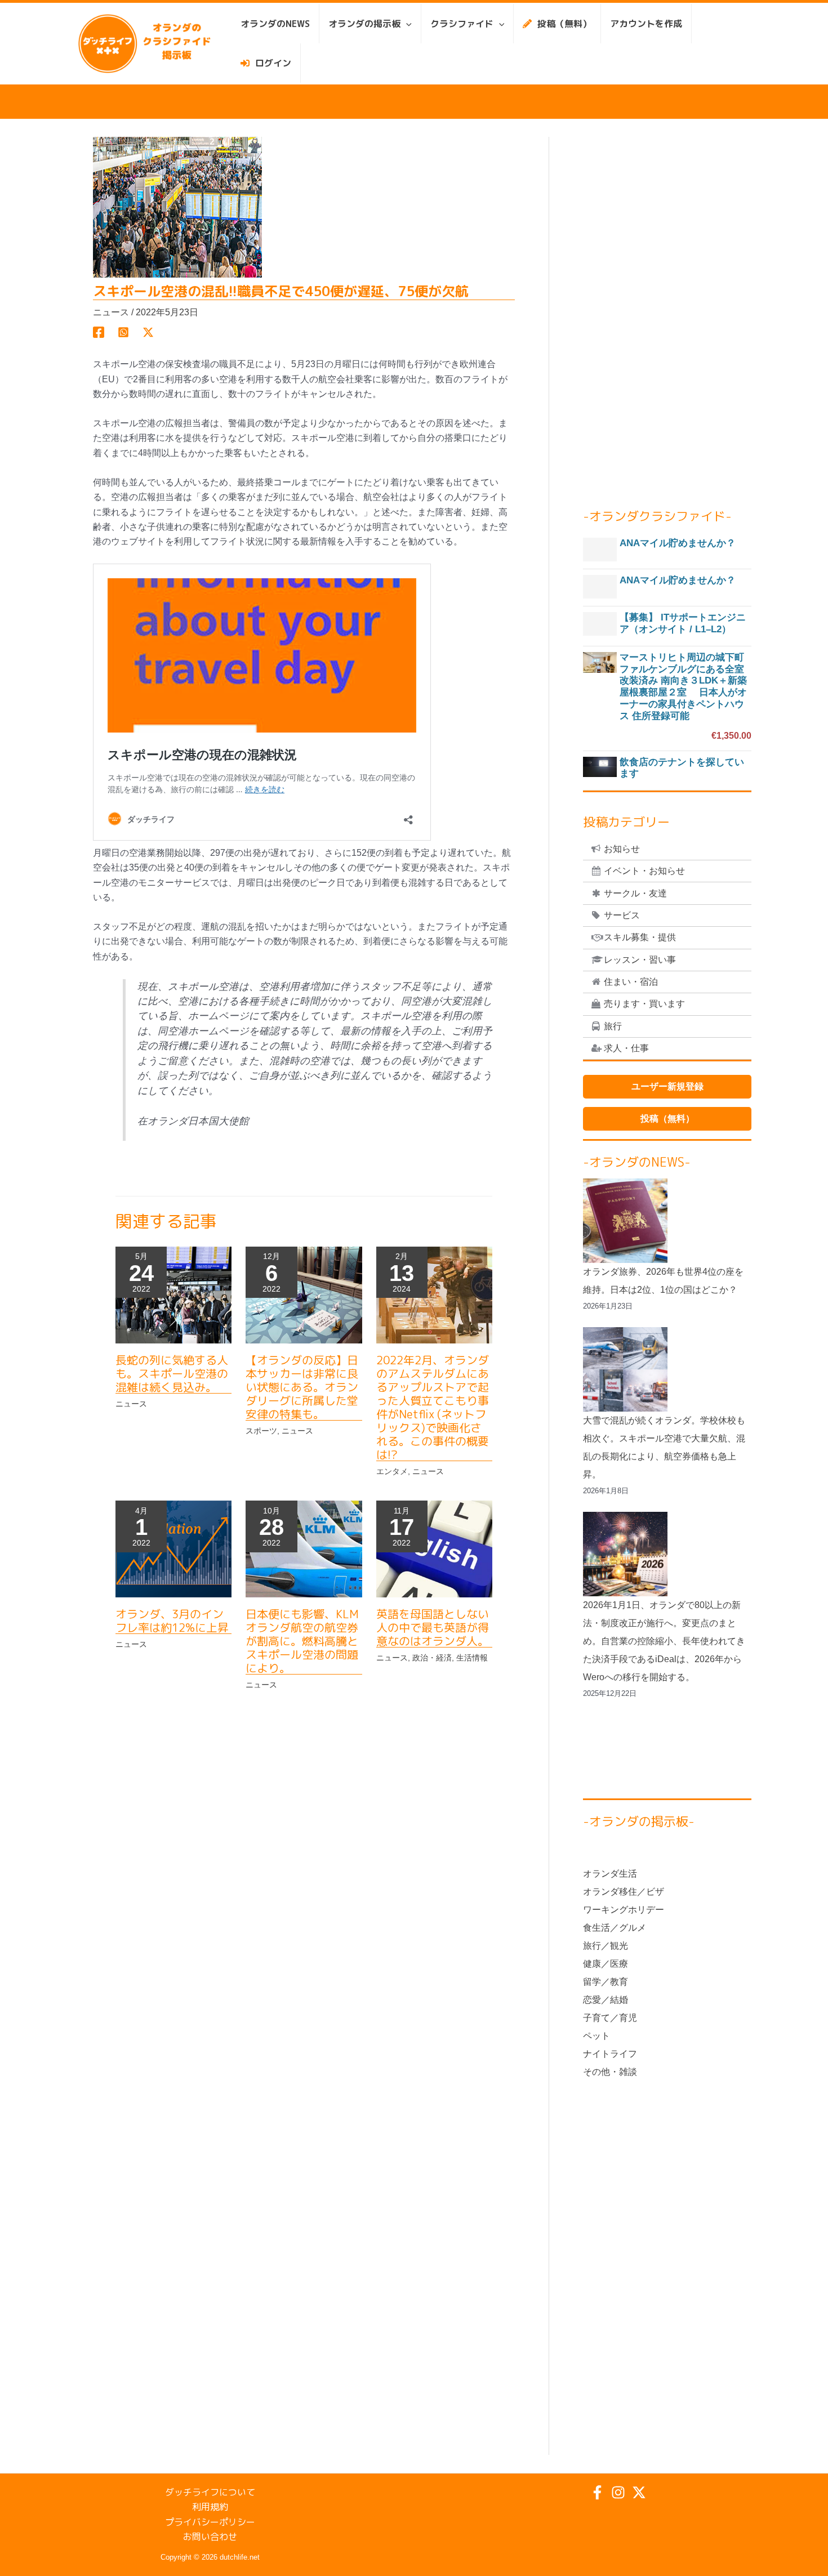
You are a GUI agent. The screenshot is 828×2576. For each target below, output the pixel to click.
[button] (406, 24)
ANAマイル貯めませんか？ (678, 543)
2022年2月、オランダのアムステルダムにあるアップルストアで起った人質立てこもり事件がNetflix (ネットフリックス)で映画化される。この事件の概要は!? (433, 1407)
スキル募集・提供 (640, 937)
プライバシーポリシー (210, 2522)
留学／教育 (606, 1982)
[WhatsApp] (123, 332)
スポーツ (261, 1431)
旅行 (613, 1026)
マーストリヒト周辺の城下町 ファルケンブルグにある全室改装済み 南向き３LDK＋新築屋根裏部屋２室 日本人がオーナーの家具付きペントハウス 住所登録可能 (683, 687)
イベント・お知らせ (644, 871)
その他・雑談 (610, 2072)
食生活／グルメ (615, 1928)
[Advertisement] (667, 306)
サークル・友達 (635, 893)
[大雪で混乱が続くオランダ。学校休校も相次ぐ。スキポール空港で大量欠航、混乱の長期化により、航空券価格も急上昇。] (625, 1369)
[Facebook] (99, 332)
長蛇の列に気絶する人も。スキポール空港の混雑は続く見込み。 (172, 1373)
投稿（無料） (667, 1119)
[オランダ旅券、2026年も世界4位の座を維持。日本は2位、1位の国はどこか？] (625, 1221)
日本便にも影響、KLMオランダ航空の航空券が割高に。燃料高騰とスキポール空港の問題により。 (302, 1641)
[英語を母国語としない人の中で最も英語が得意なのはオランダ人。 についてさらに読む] (434, 1549)
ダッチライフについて (210, 2492)
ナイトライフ (610, 2054)
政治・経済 (432, 1658)
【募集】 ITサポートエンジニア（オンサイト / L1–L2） (683, 623)
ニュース (111, 312)
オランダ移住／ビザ (624, 1892)
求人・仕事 (626, 1048)
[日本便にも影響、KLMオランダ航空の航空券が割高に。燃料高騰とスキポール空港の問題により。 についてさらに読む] (304, 1549)
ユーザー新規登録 (667, 1086)
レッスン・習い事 (640, 960)
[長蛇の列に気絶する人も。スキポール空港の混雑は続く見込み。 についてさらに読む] (173, 1294)
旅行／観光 (606, 1946)
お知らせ (622, 849)
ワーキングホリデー (624, 1910)
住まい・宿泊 (631, 982)
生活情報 (472, 1658)
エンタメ (392, 1471)
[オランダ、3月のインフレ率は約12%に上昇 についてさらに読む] (173, 1549)
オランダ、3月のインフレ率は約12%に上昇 (172, 1620)
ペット (596, 2036)
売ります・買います (644, 1004)
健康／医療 (606, 1964)
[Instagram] (618, 2492)
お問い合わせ (210, 2537)
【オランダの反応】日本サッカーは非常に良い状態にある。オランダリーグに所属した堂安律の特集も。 (302, 1387)
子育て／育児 (610, 2018)
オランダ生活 (610, 1874)
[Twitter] (148, 332)
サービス (622, 915)
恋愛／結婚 (606, 2000)
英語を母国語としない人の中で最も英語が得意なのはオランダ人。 (433, 1627)
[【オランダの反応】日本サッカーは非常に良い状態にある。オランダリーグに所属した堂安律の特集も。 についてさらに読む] (304, 1294)
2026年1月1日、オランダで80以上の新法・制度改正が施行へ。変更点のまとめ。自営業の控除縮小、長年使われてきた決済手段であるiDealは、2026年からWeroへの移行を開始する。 (664, 1641)
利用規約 (210, 2507)
